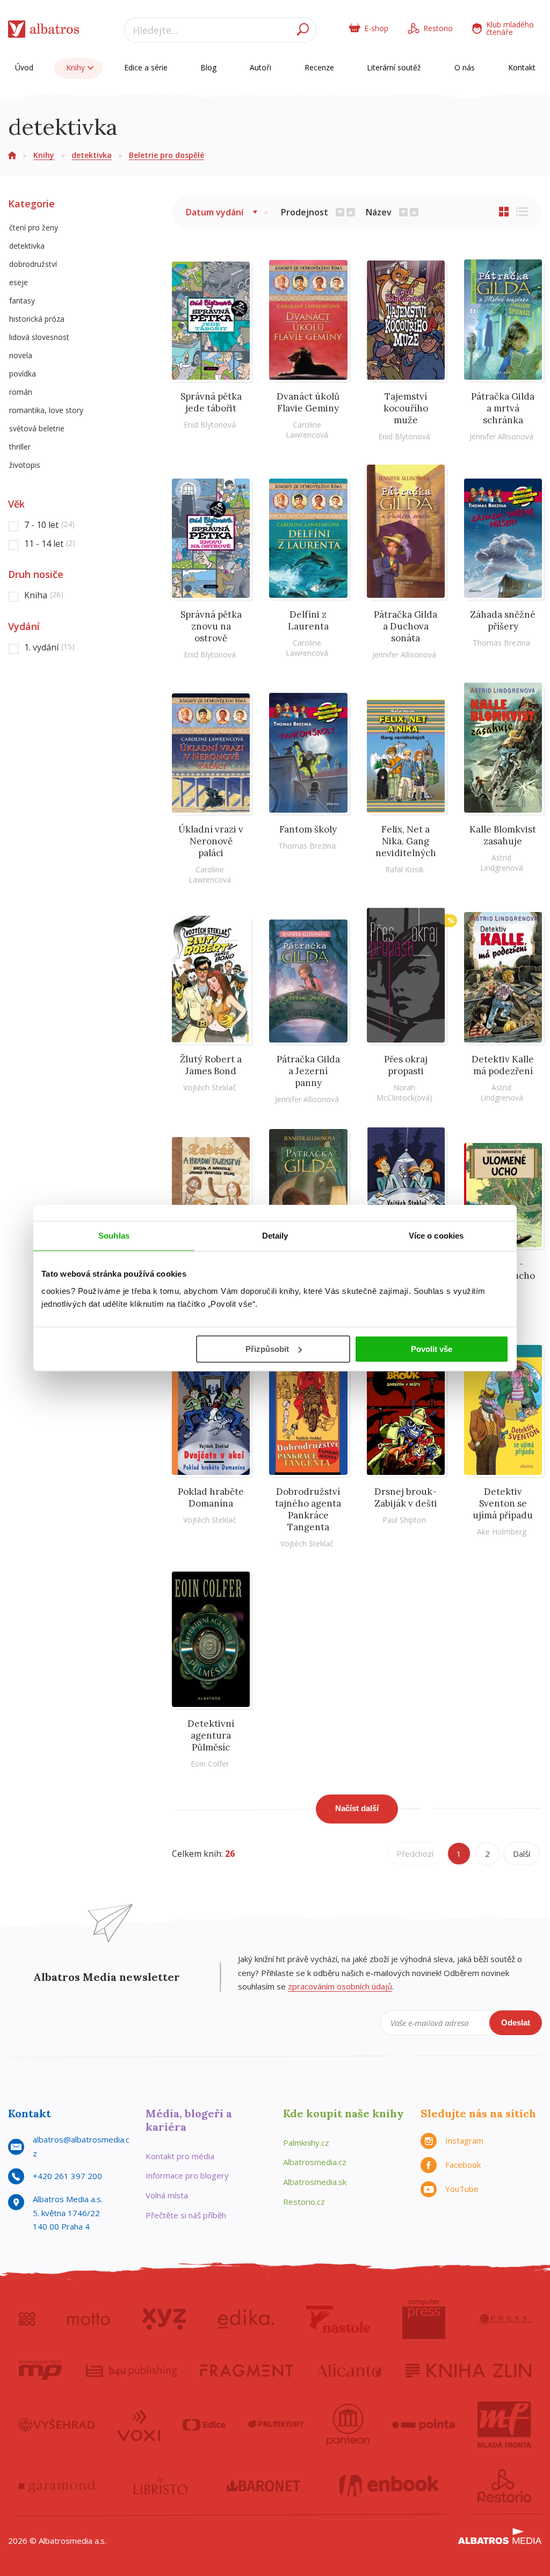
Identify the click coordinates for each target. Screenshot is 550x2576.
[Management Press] (40, 2370)
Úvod (24, 67)
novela (21, 355)
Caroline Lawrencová (307, 430)
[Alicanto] (349, 2370)
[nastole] (338, 2319)
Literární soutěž (394, 67)
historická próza (37, 319)
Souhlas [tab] (114, 1236)
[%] (406, 975)
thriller (20, 447)
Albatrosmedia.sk (315, 2182)
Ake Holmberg (502, 1532)
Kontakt (522, 67)
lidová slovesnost (39, 337)
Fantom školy (308, 829)
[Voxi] (139, 2425)
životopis (25, 465)
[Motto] (89, 2319)
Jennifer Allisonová (501, 436)
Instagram (464, 2140)
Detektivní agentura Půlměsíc (211, 1735)
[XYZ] (164, 2319)
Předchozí (415, 1854)
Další (522, 1854)
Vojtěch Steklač (210, 1087)
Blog (208, 67)
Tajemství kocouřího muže (406, 408)
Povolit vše (432, 1349)
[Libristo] (161, 2486)
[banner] (44, 31)
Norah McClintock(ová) (404, 1092)
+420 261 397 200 (67, 2176)
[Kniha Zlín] (468, 2370)
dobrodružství (33, 264)
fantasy (22, 301)
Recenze (319, 67)
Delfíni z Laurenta (308, 620)
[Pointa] (424, 2425)
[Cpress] (504, 2319)
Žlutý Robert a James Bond (211, 1065)
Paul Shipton (404, 1520)
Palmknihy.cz (306, 2143)
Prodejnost (305, 212)
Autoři (260, 67)
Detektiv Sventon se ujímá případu (503, 1503)
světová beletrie (37, 428)
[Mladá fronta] (504, 2425)
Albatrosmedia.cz (315, 2162)
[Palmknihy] (276, 2425)
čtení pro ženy (34, 227)
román (21, 392)
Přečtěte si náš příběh (186, 2215)
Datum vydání (215, 212)
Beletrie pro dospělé (167, 155)
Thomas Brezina (501, 643)
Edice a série (146, 67)
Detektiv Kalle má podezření (503, 1065)
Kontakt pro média (180, 2156)
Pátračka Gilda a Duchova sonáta (406, 626)
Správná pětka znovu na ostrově (211, 626)
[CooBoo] (27, 2319)
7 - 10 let (49, 525)
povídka (23, 374)
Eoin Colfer (210, 1764)
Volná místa (167, 2195)
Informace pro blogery (187, 2175)
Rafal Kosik (404, 869)
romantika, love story (46, 410)
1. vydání (49, 647)
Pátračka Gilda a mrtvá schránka (503, 408)
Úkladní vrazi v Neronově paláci (211, 841)
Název (379, 212)
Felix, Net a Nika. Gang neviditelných (406, 841)
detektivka (92, 155)
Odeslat (516, 2023)
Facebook (463, 2165)
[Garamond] (57, 2486)
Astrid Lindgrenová (502, 863)
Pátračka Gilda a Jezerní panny (308, 1071)
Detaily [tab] (275, 1236)
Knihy (77, 67)
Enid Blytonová (210, 425)
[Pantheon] (348, 2425)
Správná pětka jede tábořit (211, 402)
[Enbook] (389, 2486)
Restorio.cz (304, 2202)
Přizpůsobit (267, 1349)
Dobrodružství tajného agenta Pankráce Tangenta (308, 1509)
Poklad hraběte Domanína (211, 1497)
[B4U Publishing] (131, 2370)
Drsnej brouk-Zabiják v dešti (406, 1497)
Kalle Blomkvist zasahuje (503, 835)
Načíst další (357, 1808)
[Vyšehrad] (57, 2425)
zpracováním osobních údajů (340, 1986)
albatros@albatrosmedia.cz (81, 2146)
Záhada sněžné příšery (503, 620)
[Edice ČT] (204, 2425)
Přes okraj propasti (406, 1065)
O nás (465, 67)
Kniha (44, 595)
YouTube (462, 2189)
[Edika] (246, 2319)
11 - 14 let (50, 544)
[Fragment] (247, 2370)
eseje (19, 282)
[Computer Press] (424, 2319)
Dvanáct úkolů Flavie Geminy (308, 402)
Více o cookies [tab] (436, 1236)
